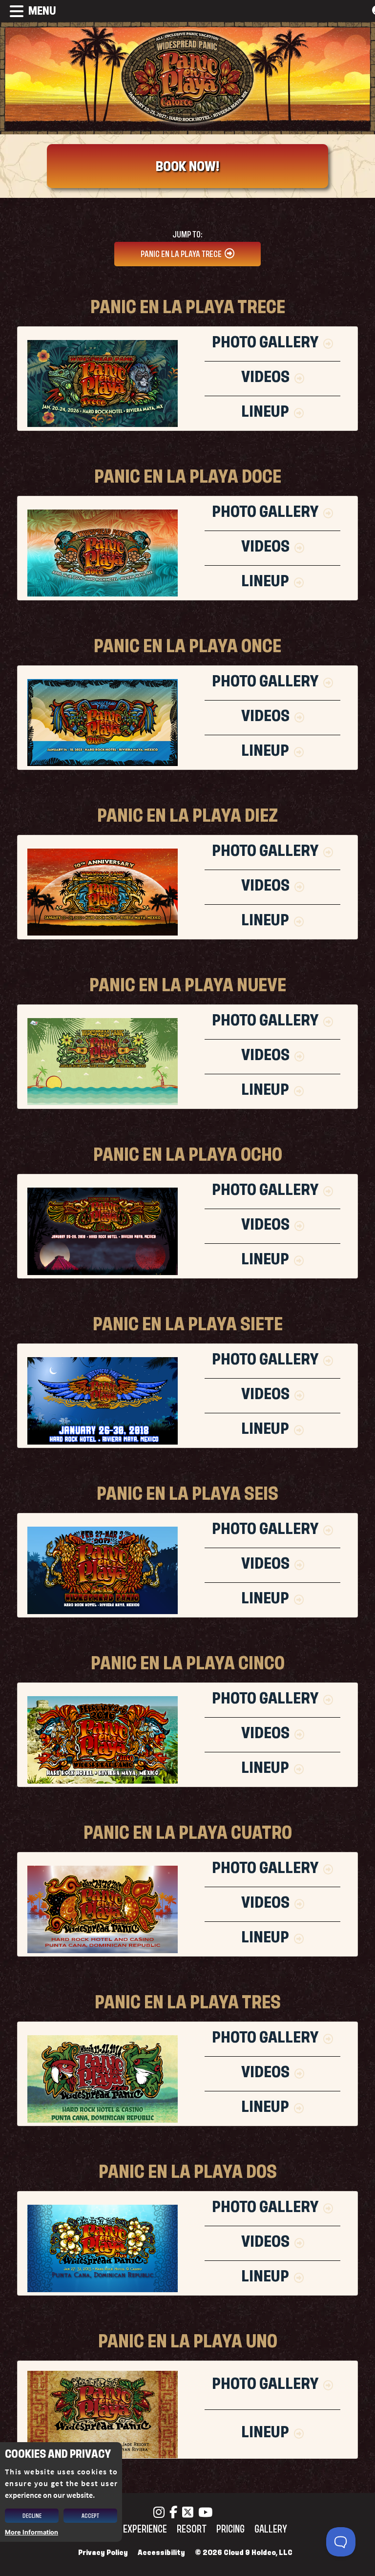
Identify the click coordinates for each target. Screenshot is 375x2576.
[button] (28, 11)
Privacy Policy (103, 2553)
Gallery (271, 2529)
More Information (31, 2532)
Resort (192, 2529)
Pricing (230, 2529)
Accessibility (161, 2553)
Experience (145, 2529)
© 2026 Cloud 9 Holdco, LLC (244, 2553)
